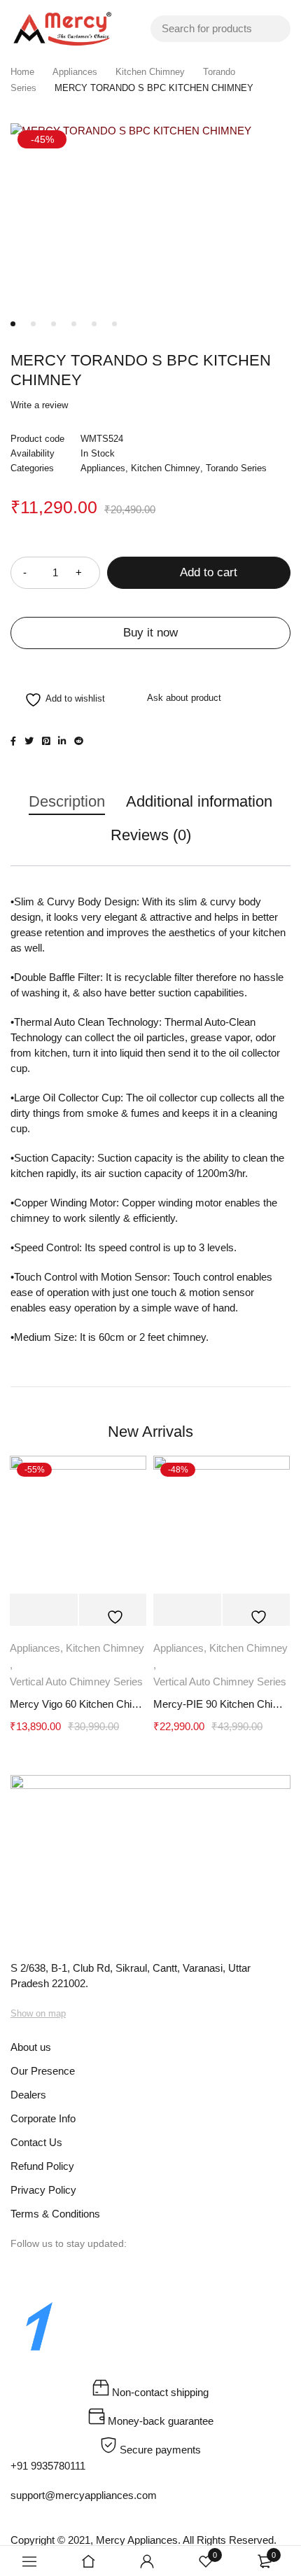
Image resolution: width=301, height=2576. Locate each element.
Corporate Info (43, 2118)
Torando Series (236, 468)
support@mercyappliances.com (84, 2495)
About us (31, 2047)
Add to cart (209, 572)
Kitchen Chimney (150, 72)
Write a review (39, 405)
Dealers (30, 2095)
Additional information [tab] (199, 801)
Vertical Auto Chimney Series (76, 1682)
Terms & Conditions (55, 2214)
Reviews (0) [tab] (151, 835)
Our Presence (43, 2071)
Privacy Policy (43, 2190)
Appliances (75, 72)
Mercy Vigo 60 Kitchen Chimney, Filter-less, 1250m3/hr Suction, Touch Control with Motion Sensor (78, 1704)
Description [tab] (67, 801)
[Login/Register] (147, 2561)
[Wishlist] (58, 700)
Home (22, 72)
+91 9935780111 (48, 2466)
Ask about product (184, 698)
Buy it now (150, 633)
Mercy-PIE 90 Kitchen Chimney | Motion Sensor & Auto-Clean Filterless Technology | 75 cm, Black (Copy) (222, 1704)
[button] (44, 1610)
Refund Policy (42, 2166)
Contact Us (36, 2142)
